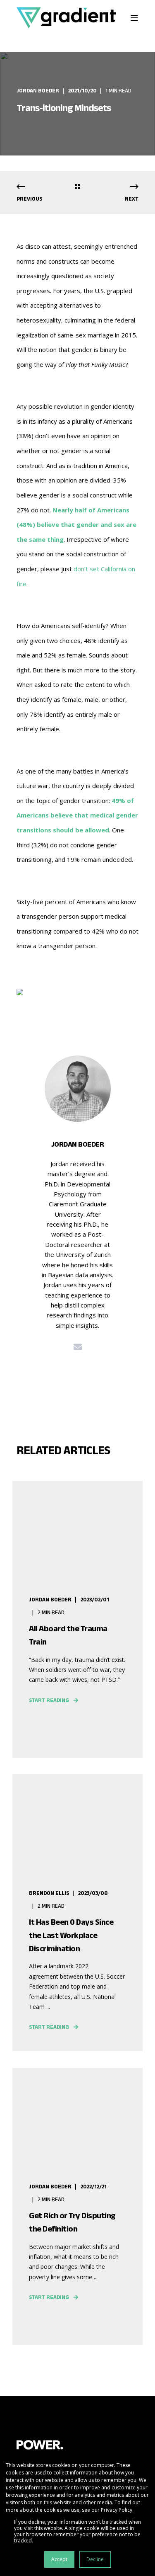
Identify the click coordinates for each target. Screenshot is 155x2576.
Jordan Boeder (38, 91)
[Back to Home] (66, 18)
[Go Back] (77, 187)
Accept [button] (59, 2559)
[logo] (40, 2445)
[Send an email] (78, 1347)
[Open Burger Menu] (134, 18)
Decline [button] (95, 2559)
